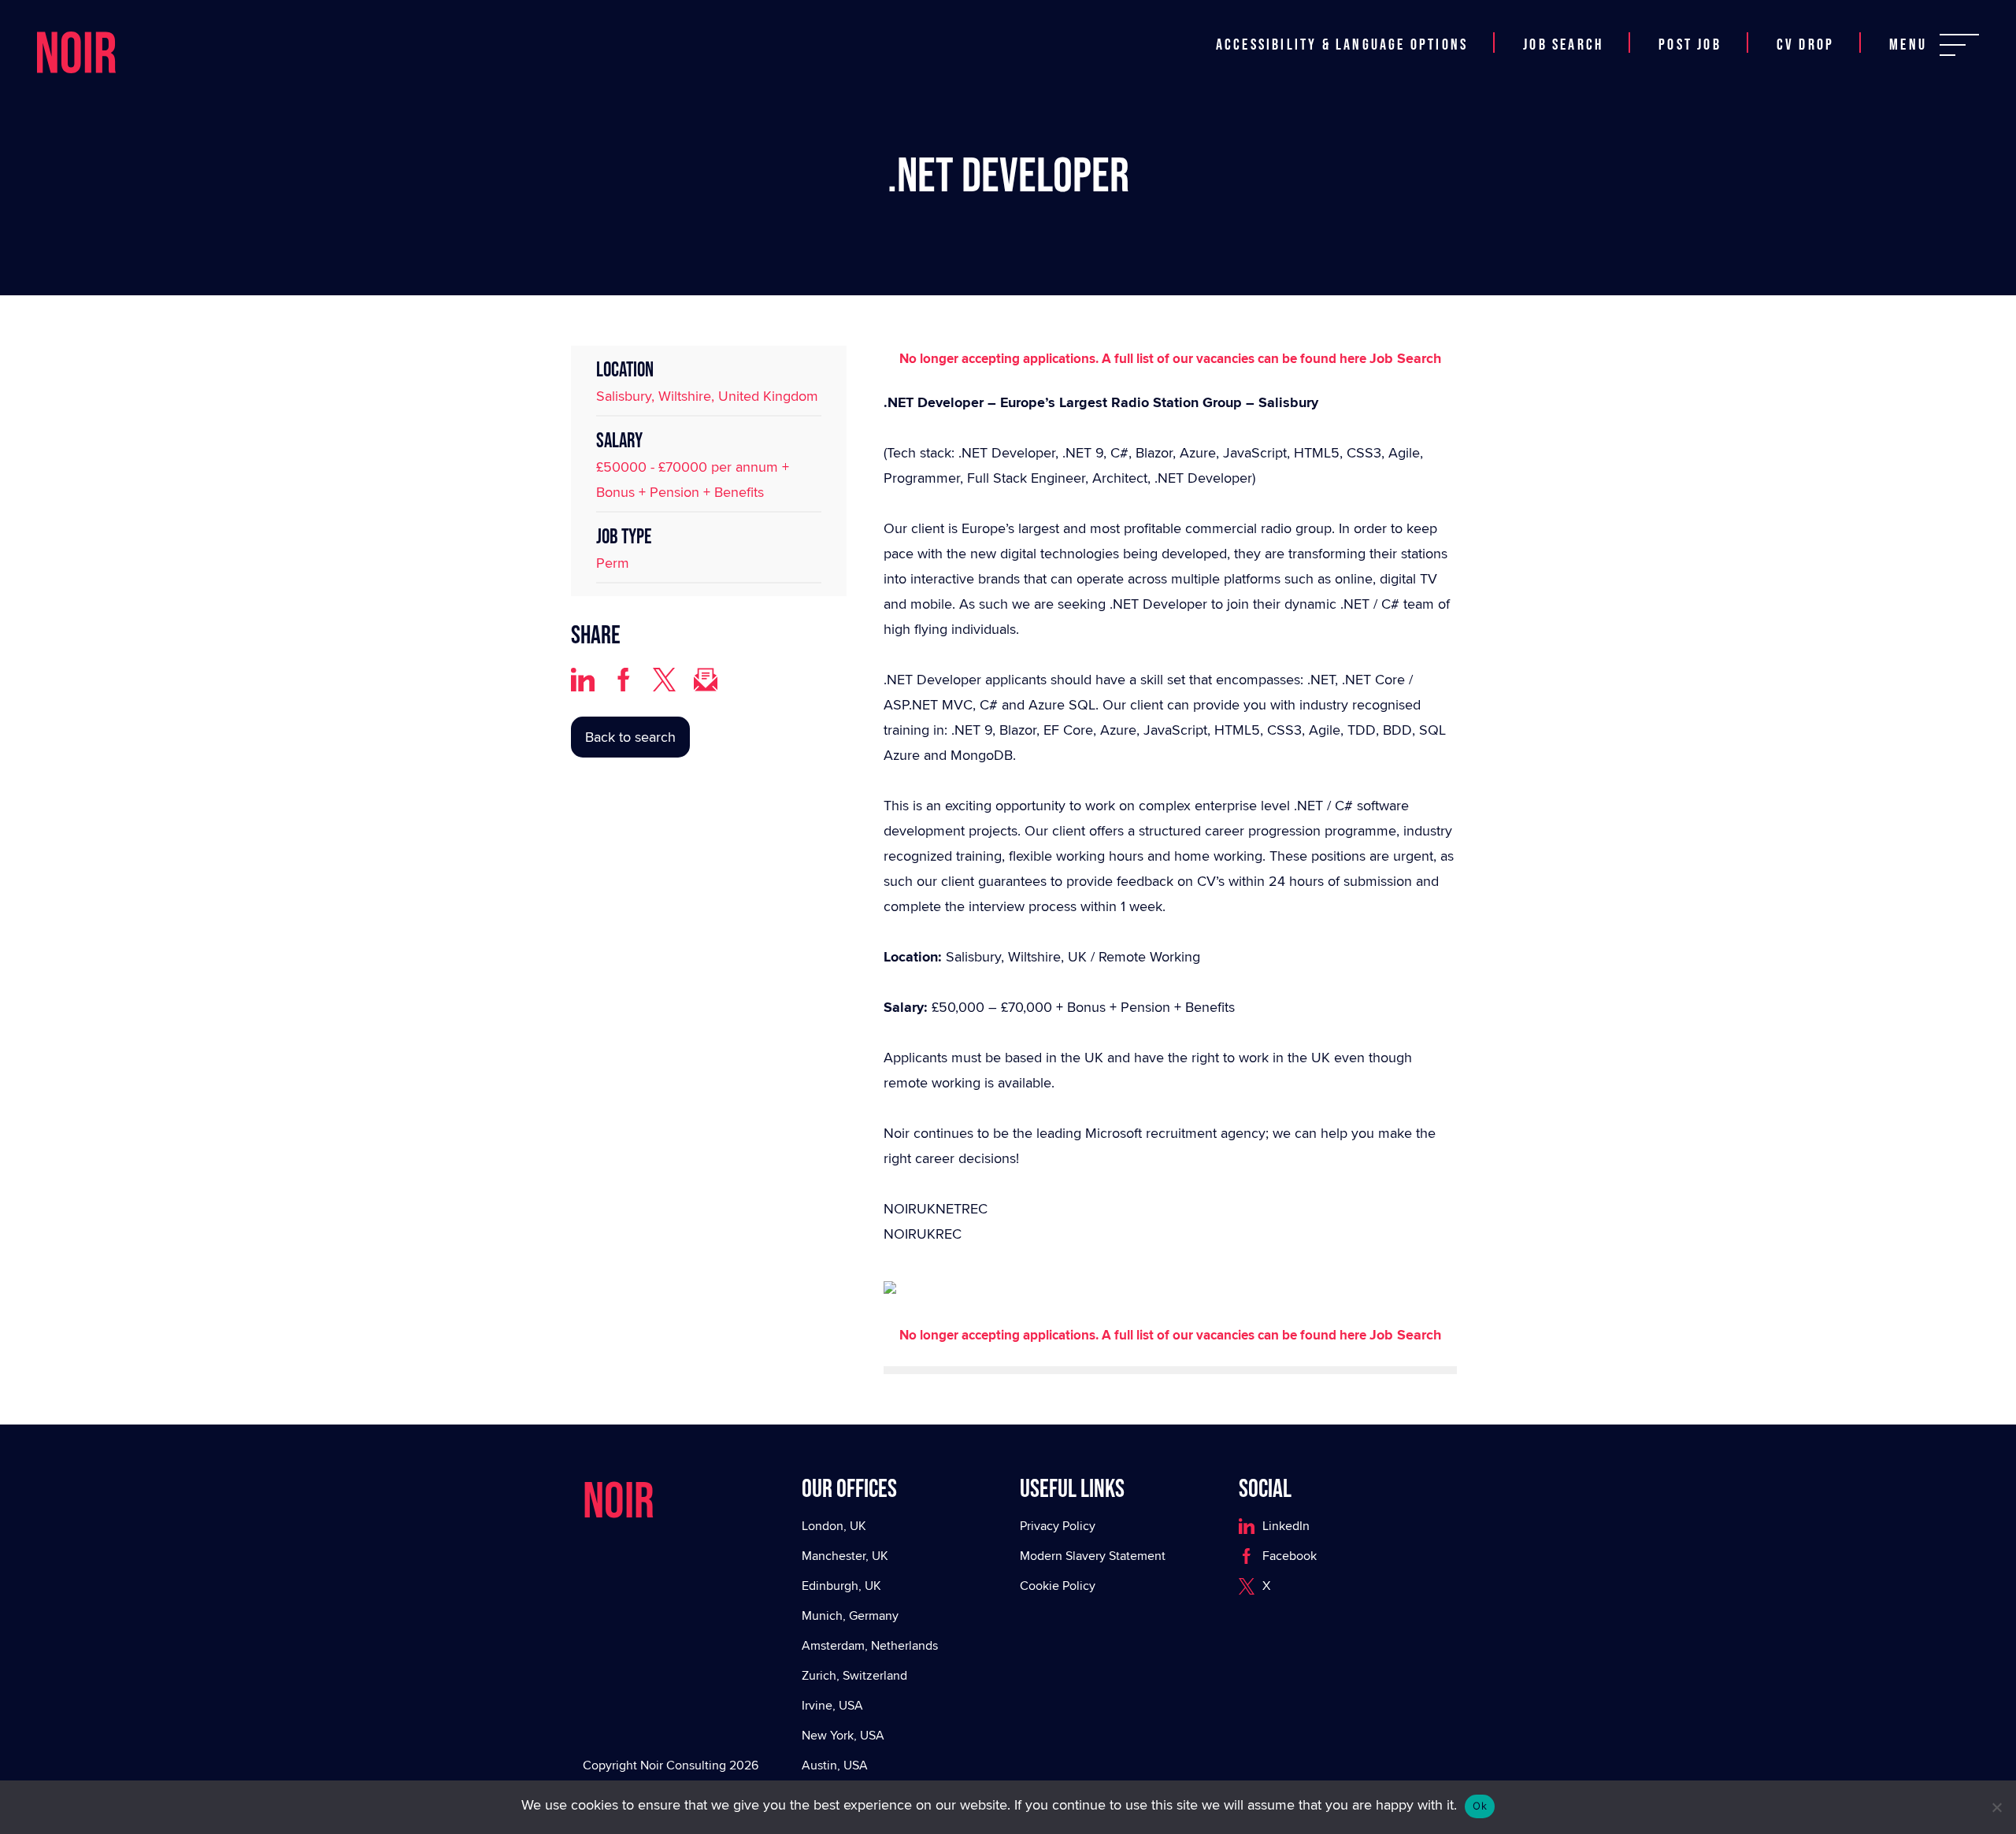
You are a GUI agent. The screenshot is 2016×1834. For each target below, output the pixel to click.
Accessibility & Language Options (1342, 26)
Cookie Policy (1058, 1586)
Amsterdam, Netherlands (870, 1645)
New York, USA (843, 1735)
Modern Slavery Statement (1093, 1556)
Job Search (1563, 26)
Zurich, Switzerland (854, 1675)
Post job (1690, 26)
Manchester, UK (845, 1556)
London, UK (834, 1526)
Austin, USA (835, 1765)
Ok (1480, 1806)
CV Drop (1805, 26)
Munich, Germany (850, 1615)
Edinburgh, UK (841, 1586)
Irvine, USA (832, 1705)
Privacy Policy (1058, 1526)
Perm (613, 563)
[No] (1996, 1807)
